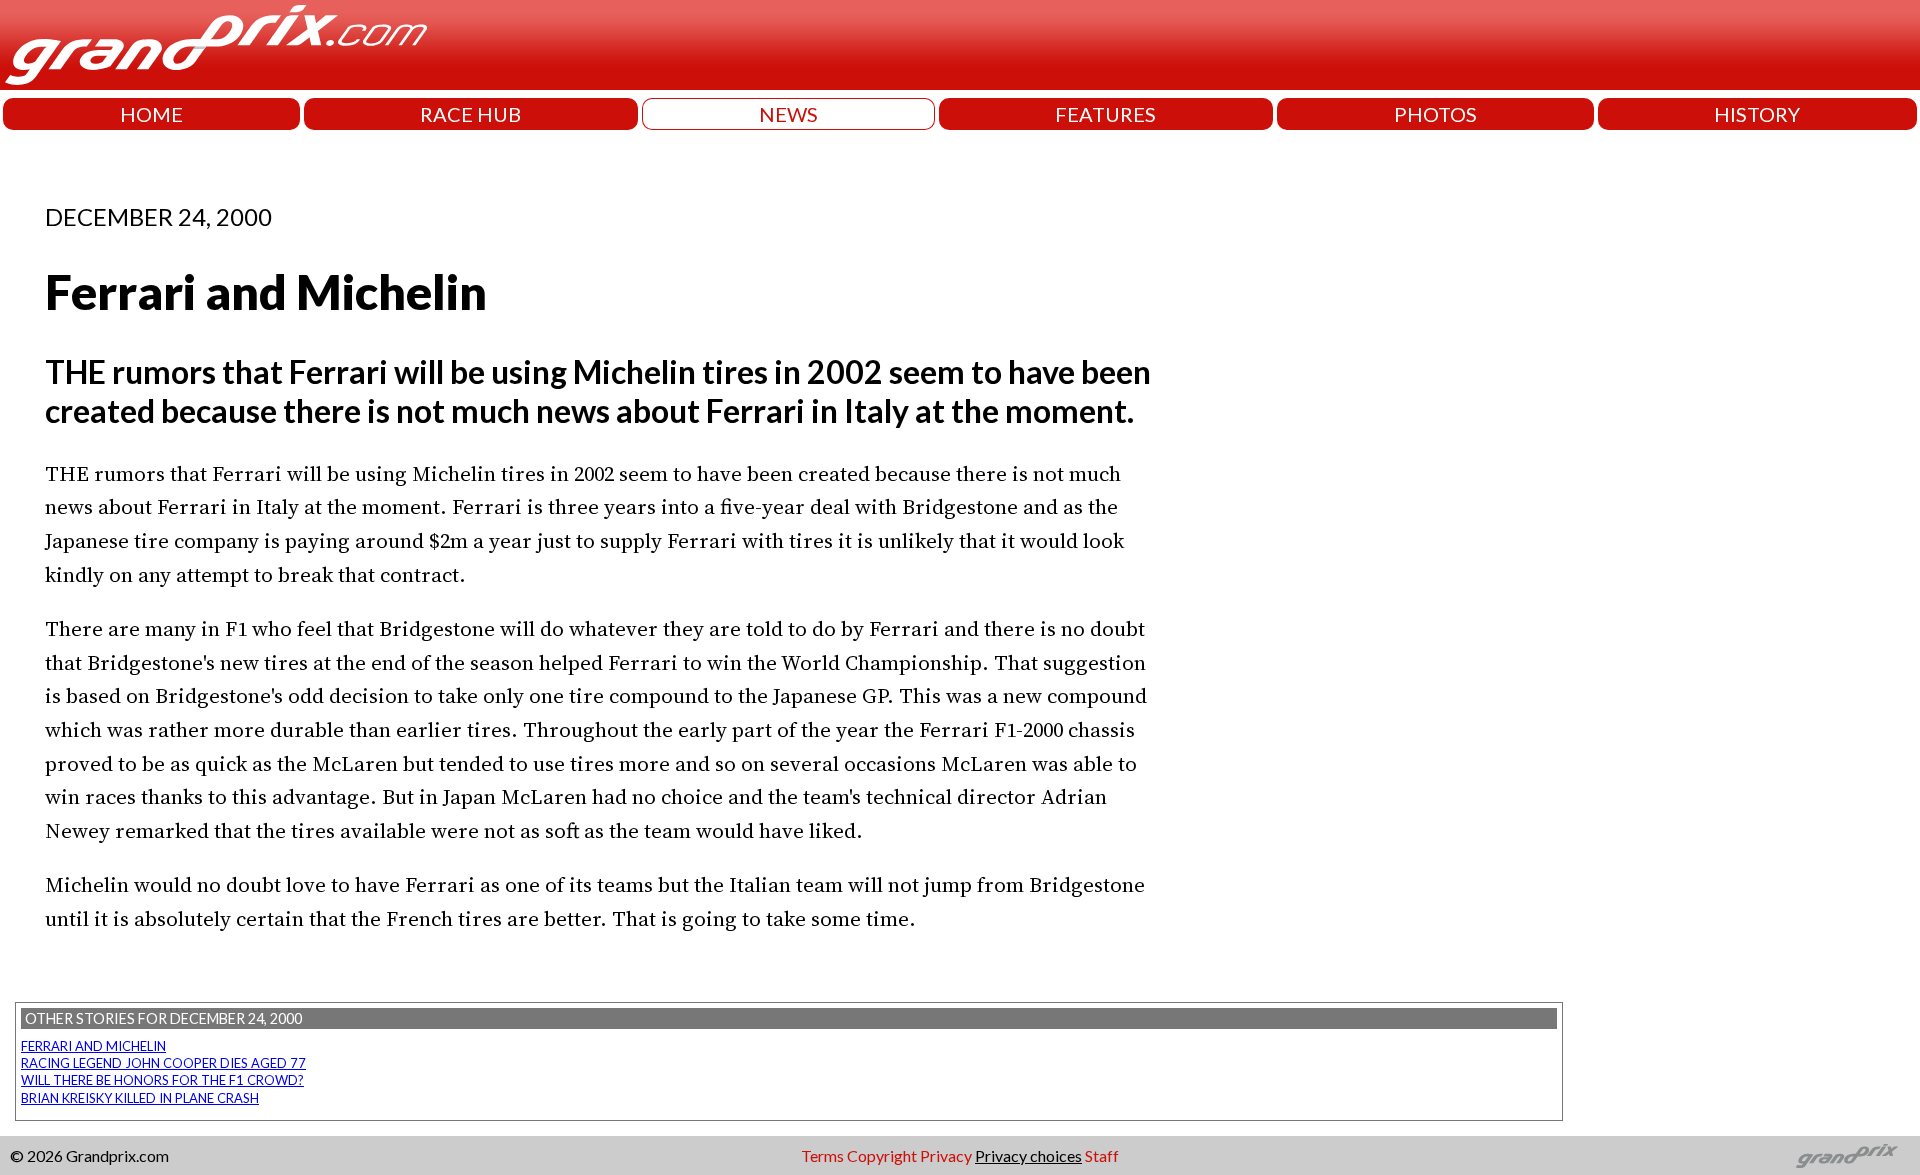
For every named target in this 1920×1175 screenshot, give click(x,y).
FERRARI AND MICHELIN (93, 1046)
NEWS (788, 114)
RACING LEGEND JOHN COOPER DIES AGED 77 (163, 1063)
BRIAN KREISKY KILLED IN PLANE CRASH (140, 1098)
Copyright (882, 1155)
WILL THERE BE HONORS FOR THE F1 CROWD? (162, 1080)
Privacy (946, 1155)
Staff (1102, 1155)
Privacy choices (1028, 1155)
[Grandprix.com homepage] (1847, 1156)
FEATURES (1105, 114)
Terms (822, 1155)
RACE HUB (470, 114)
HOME (151, 114)
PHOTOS (1435, 114)
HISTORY (1757, 114)
